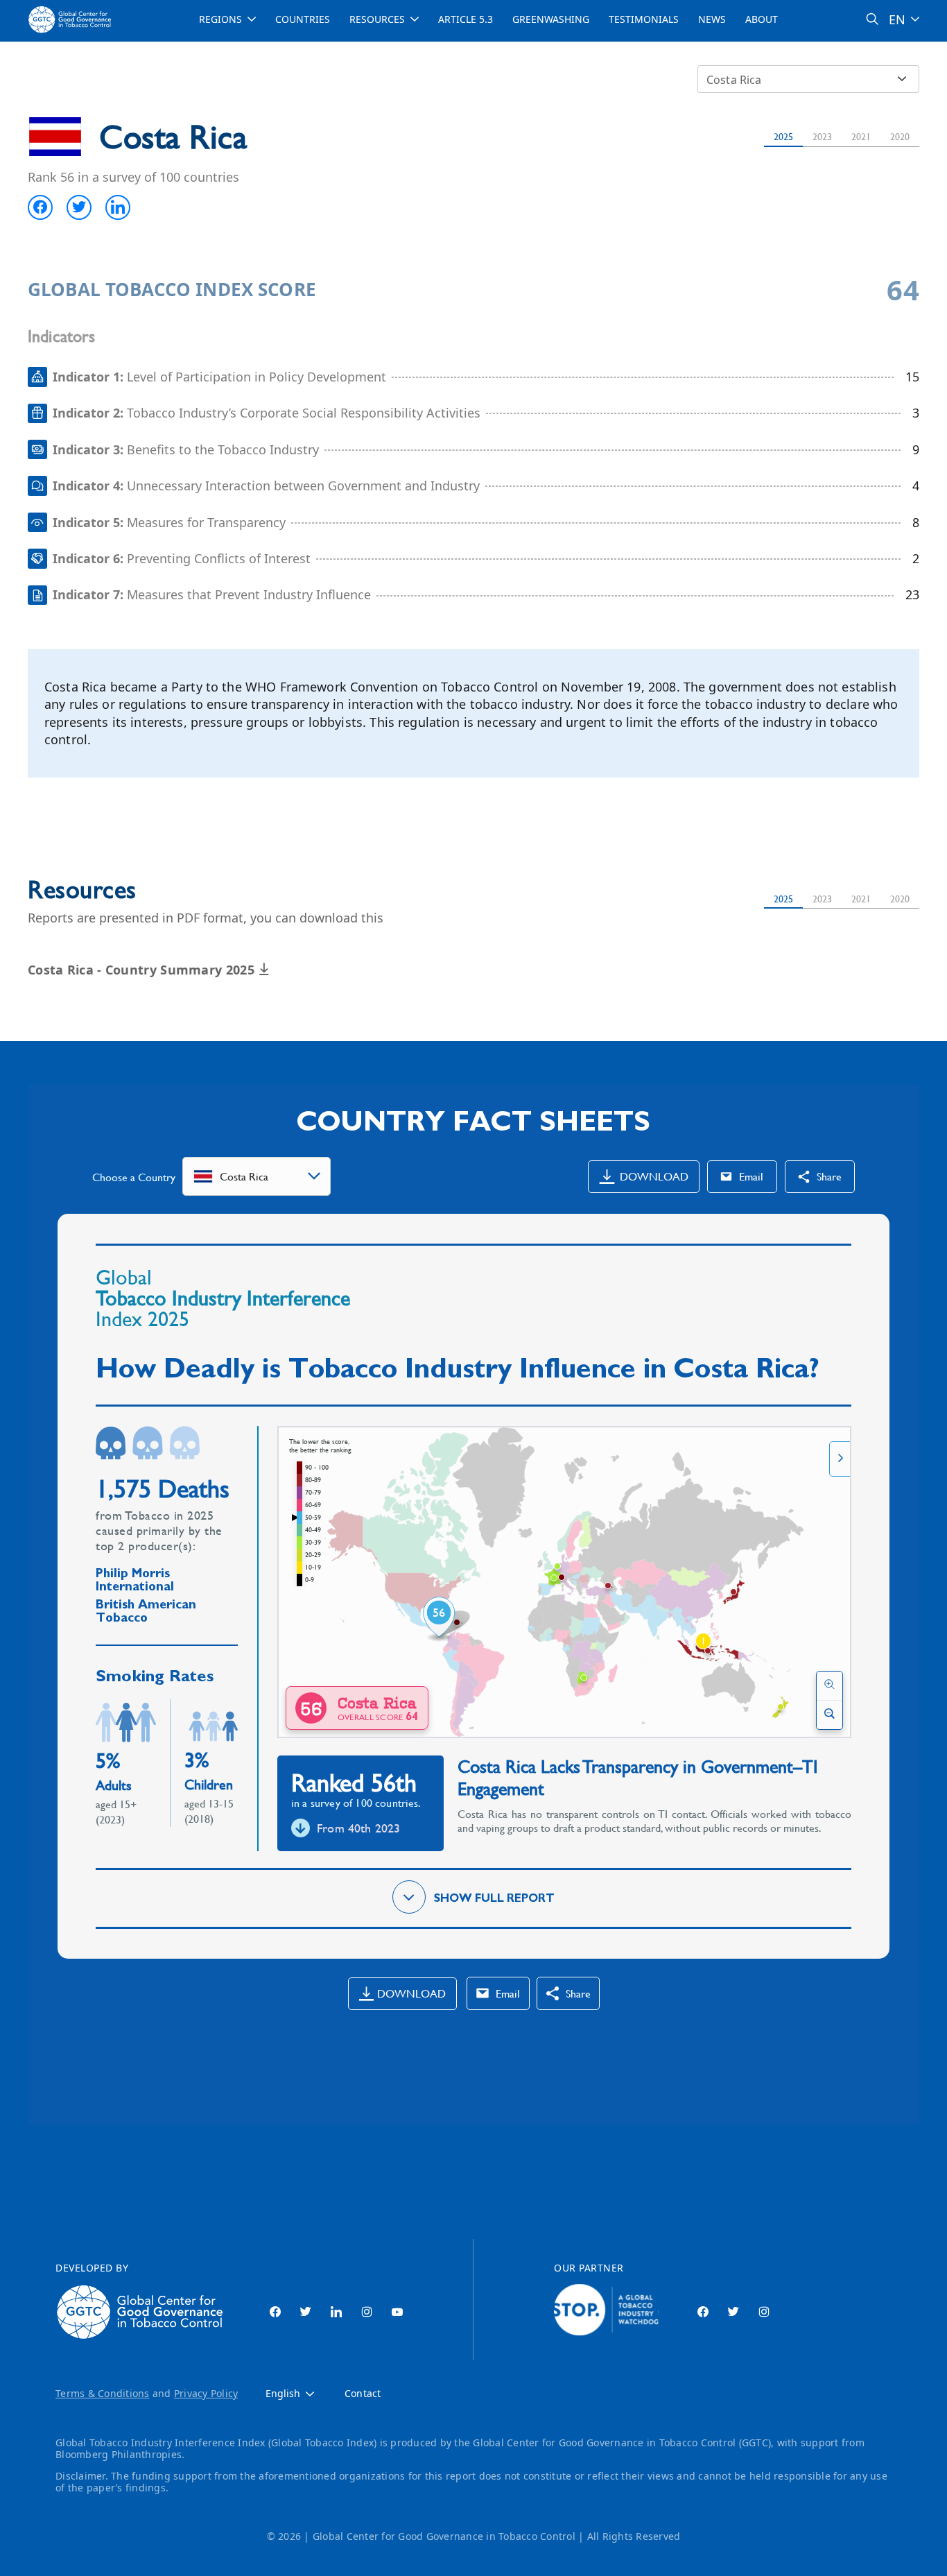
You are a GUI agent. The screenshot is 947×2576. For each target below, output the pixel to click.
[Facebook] (275, 2312)
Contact (363, 2394)
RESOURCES (377, 19)
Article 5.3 (466, 19)
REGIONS (220, 19)
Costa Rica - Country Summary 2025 (143, 970)
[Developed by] (143, 2312)
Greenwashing (551, 19)
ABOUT (762, 19)
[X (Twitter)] (306, 2312)
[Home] (71, 19)
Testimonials (644, 19)
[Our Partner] (606, 2312)
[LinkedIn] (336, 2312)
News (712, 19)
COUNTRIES (303, 19)
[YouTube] (397, 2312)
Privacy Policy (206, 2393)
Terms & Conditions (103, 2393)
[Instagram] (367, 2312)
